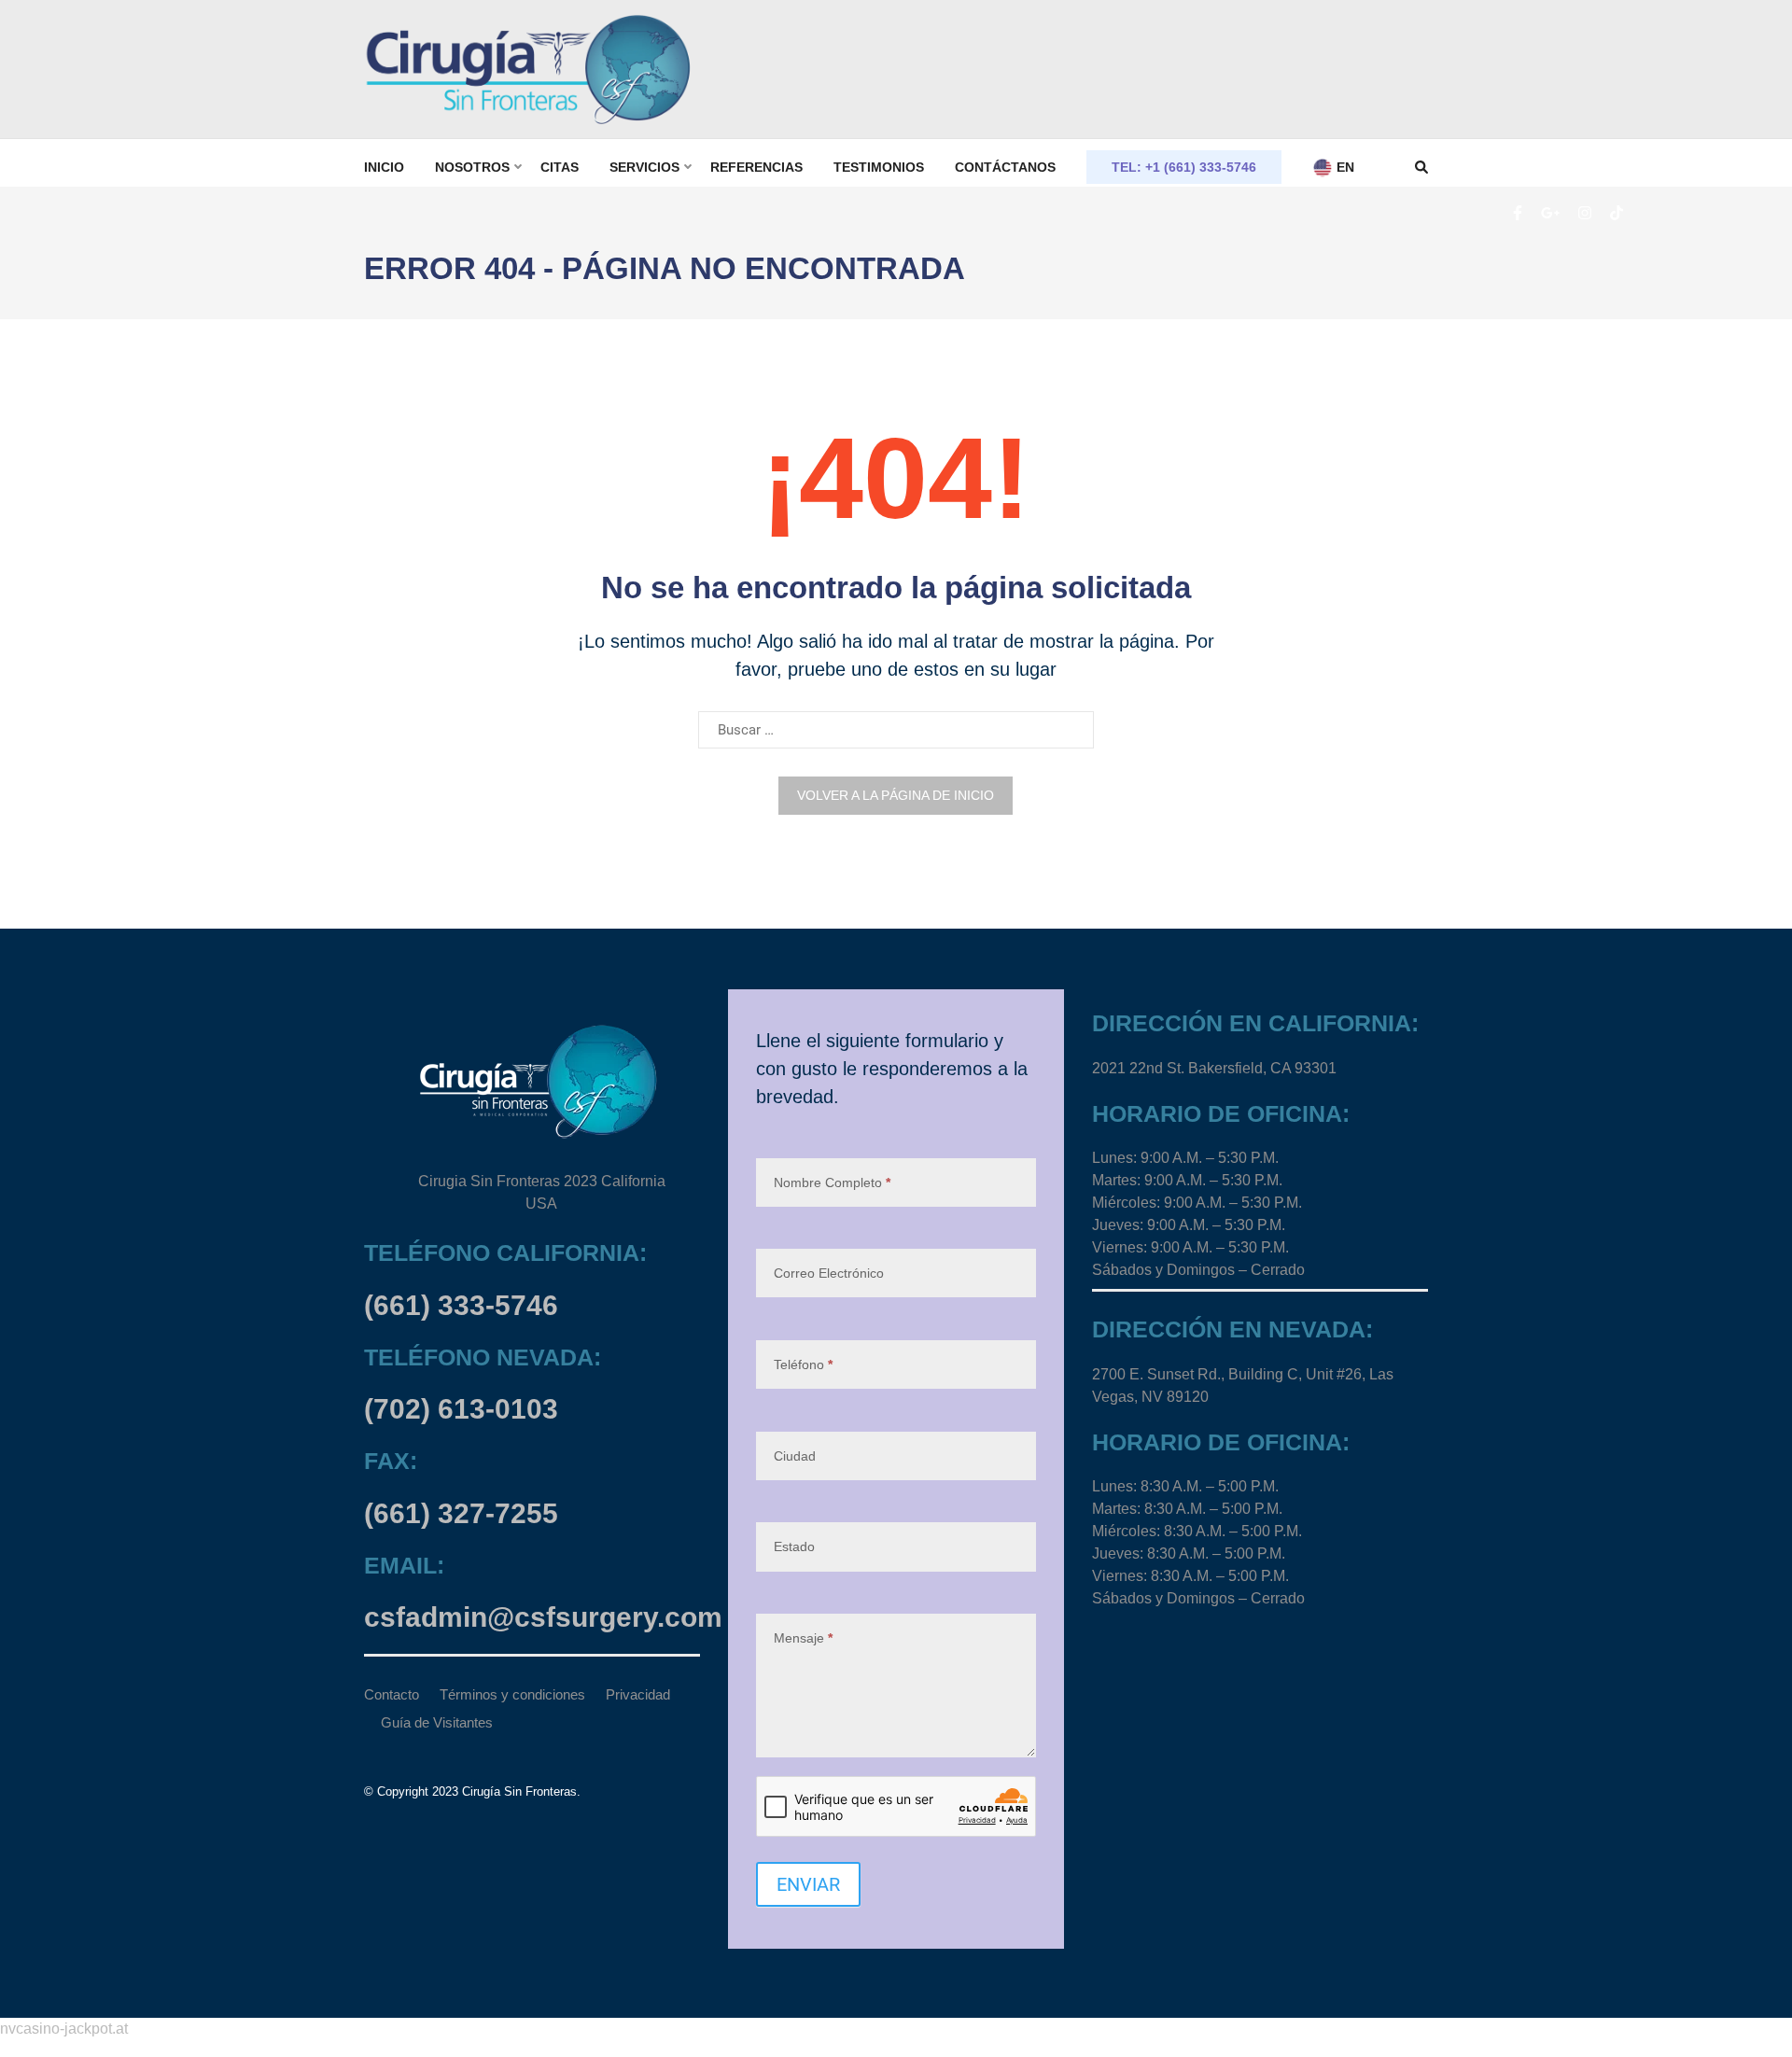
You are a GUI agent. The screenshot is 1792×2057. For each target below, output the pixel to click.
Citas (560, 167)
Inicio (384, 167)
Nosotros (472, 167)
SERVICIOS (644, 167)
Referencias (756, 167)
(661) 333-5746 (461, 1305)
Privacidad (638, 1694)
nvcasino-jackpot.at (64, 2029)
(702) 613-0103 (461, 1409)
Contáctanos (1005, 167)
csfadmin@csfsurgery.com (543, 1617)
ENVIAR (808, 1884)
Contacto (392, 1694)
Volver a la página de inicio (896, 795)
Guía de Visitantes (437, 1722)
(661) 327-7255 (461, 1513)
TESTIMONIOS (879, 167)
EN (1344, 167)
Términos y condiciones (512, 1694)
